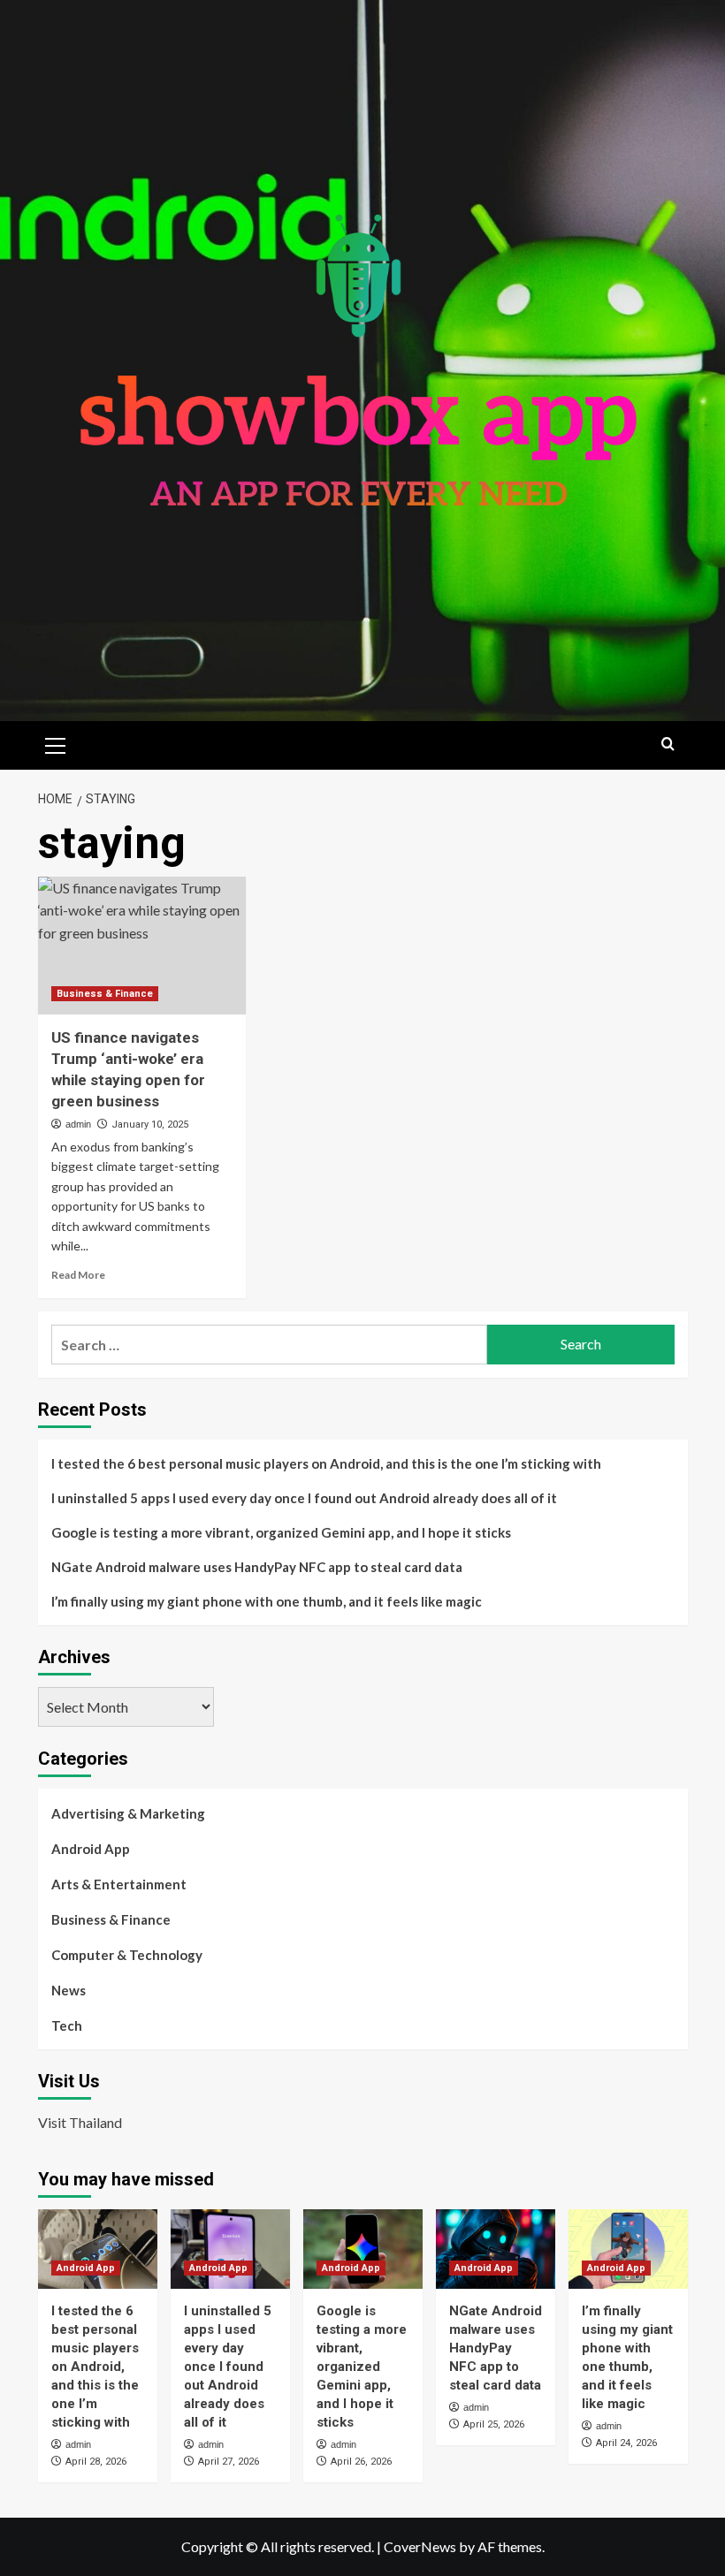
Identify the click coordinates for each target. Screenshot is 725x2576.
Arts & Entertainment (119, 1884)
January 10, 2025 (150, 1125)
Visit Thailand (80, 2122)
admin (78, 1124)
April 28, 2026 (96, 2462)
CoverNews (420, 2546)
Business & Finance (105, 994)
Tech (67, 2025)
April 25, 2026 (494, 2424)
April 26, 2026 (361, 2462)
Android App (91, 1849)
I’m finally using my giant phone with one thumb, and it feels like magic (267, 1601)
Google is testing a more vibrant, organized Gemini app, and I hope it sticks (281, 1532)
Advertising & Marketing (128, 1813)
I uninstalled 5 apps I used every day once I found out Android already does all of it (304, 1498)
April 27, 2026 (229, 2462)
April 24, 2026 (626, 2443)
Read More (78, 1275)
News (69, 1990)
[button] (56, 743)
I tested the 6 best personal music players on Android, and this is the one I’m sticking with (326, 1463)
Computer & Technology (127, 1955)
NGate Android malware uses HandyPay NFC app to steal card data (257, 1567)
